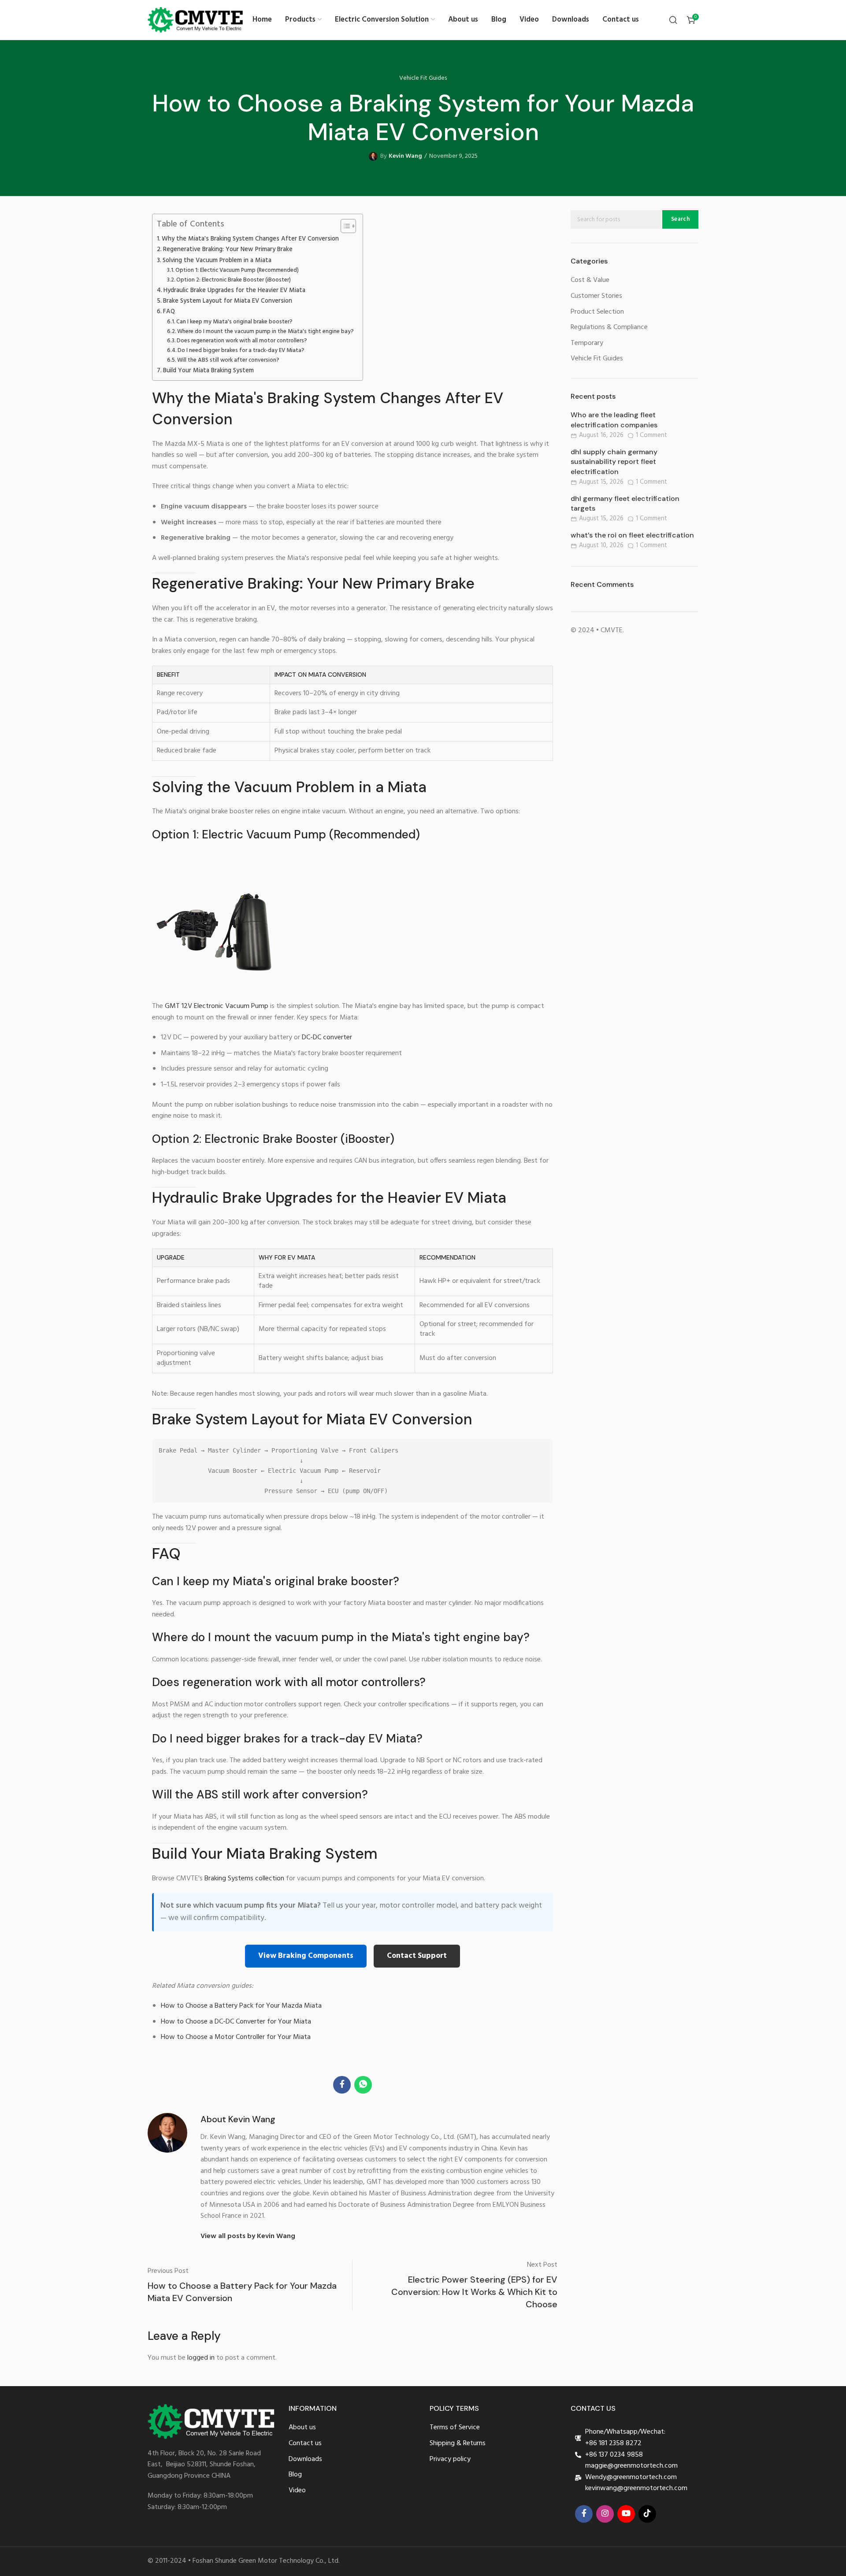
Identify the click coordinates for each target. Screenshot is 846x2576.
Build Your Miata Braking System (208, 371)
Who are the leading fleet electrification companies (614, 420)
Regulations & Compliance (609, 328)
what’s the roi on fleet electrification (632, 535)
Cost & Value (590, 280)
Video (297, 2491)
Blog (295, 2475)
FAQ (169, 312)
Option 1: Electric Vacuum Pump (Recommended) (237, 271)
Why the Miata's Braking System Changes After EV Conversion (250, 239)
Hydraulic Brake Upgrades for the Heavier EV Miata (234, 291)
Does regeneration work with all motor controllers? (242, 341)
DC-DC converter (327, 1038)
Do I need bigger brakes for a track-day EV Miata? (241, 351)
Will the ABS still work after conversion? (228, 360)
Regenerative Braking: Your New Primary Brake (228, 250)
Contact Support (417, 1956)
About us (302, 2428)
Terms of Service (455, 2428)
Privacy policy (450, 2459)
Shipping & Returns (458, 2444)
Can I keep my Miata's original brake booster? (234, 322)
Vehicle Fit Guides (423, 78)
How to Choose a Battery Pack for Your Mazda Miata (241, 2006)
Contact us (305, 2444)
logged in (201, 2358)
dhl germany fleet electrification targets (625, 503)
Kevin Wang (405, 156)
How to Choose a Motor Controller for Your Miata (236, 2037)
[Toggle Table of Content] (344, 226)
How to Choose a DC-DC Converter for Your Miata (236, 2022)
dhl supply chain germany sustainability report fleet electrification (614, 462)
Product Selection (597, 312)
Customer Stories (596, 296)
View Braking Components (306, 1956)
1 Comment (651, 436)
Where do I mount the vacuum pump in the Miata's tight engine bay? (265, 332)
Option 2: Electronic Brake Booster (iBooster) (234, 280)
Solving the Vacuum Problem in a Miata (217, 261)
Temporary (587, 343)
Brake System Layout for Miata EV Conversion (228, 301)
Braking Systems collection (244, 1879)
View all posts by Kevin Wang (248, 2237)
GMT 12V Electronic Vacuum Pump (217, 1006)
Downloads (305, 2459)
